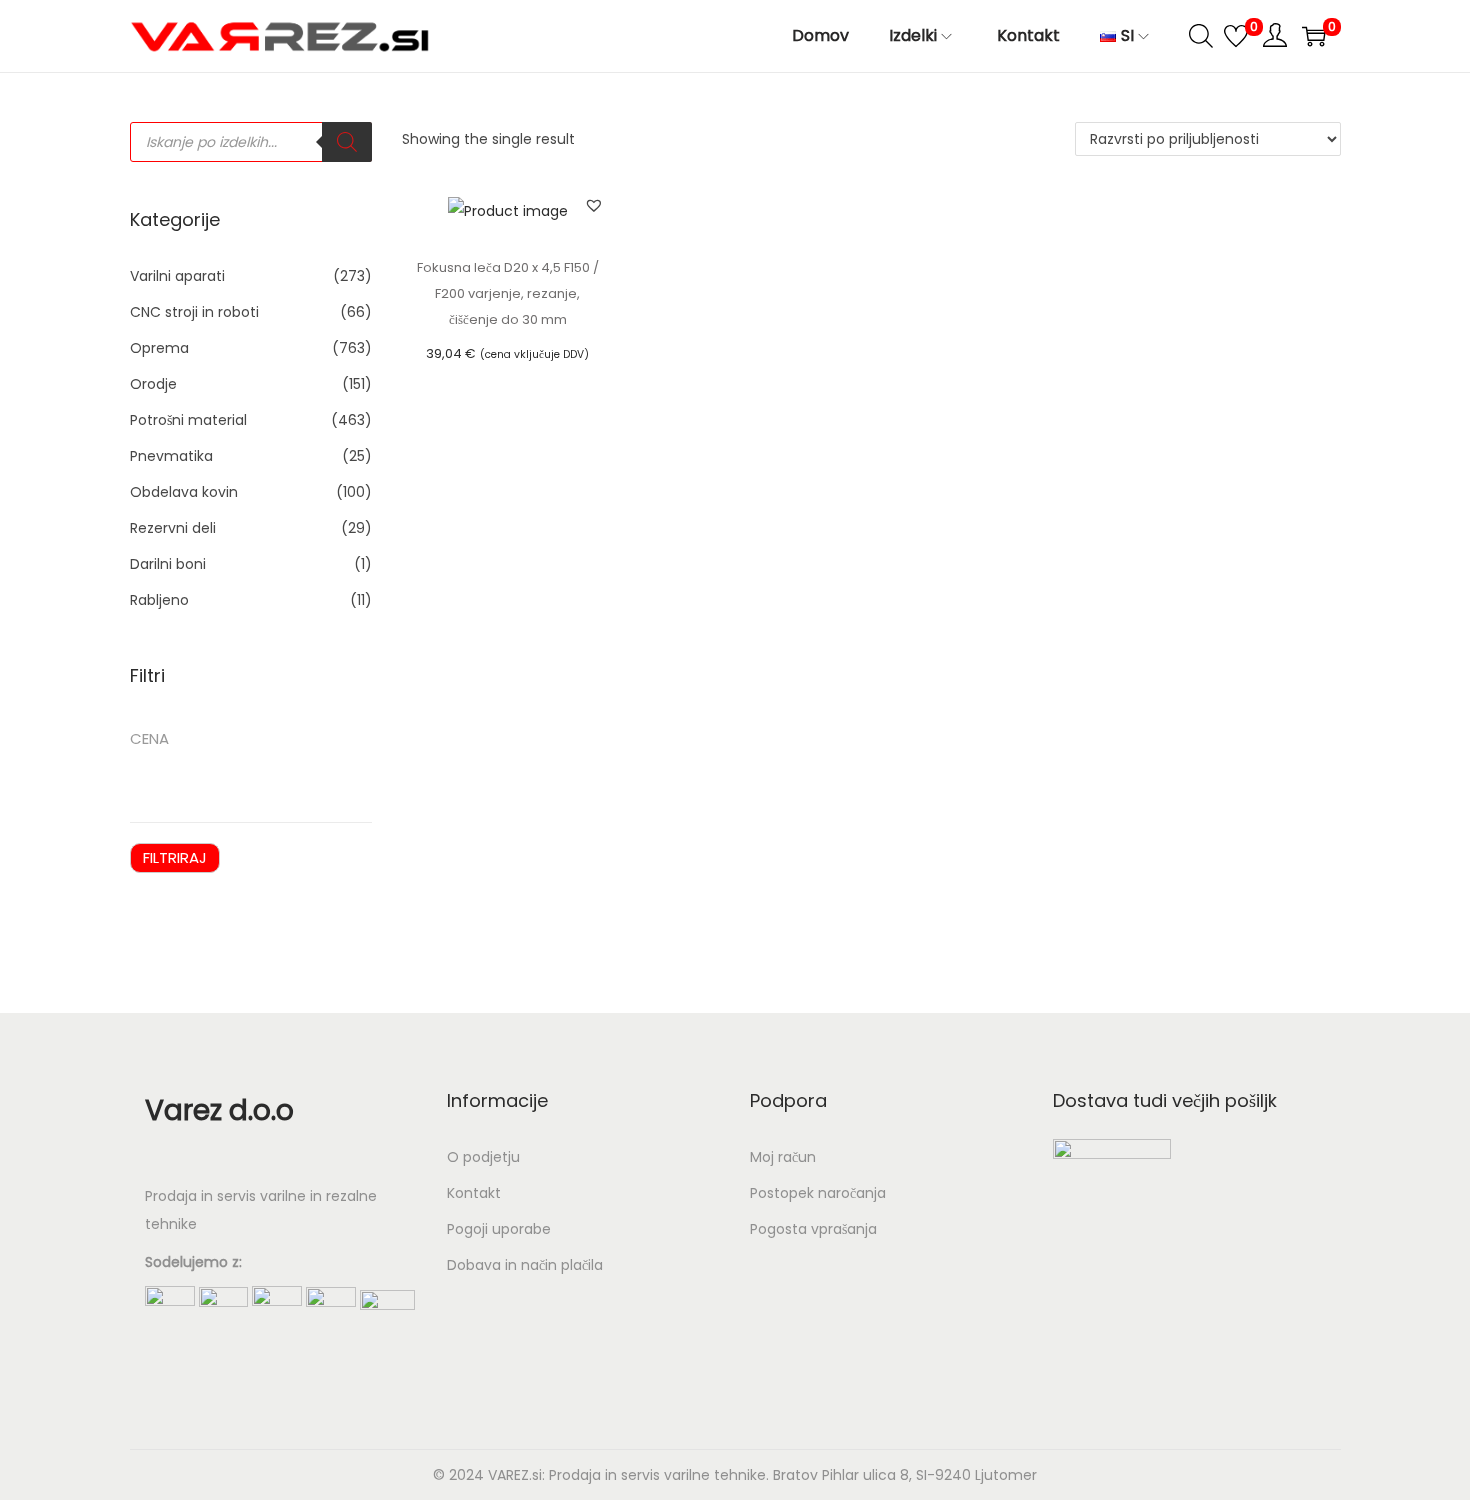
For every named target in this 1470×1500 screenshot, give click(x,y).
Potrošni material (188, 420)
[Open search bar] (1201, 35)
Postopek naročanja (818, 1193)
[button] (594, 205)
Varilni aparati (177, 276)
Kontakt (474, 1193)
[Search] (347, 142)
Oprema (159, 348)
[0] (1236, 36)
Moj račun (783, 1157)
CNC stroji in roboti (194, 312)
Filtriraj (175, 857)
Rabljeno (159, 600)
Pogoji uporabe (499, 1229)
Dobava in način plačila (525, 1265)
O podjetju (483, 1157)
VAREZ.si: (516, 1475)
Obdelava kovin (184, 492)
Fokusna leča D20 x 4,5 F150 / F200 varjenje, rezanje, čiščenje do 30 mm (508, 293)
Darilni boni (168, 564)
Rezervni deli (173, 528)
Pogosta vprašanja (813, 1229)
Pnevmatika (171, 456)
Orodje (153, 384)
